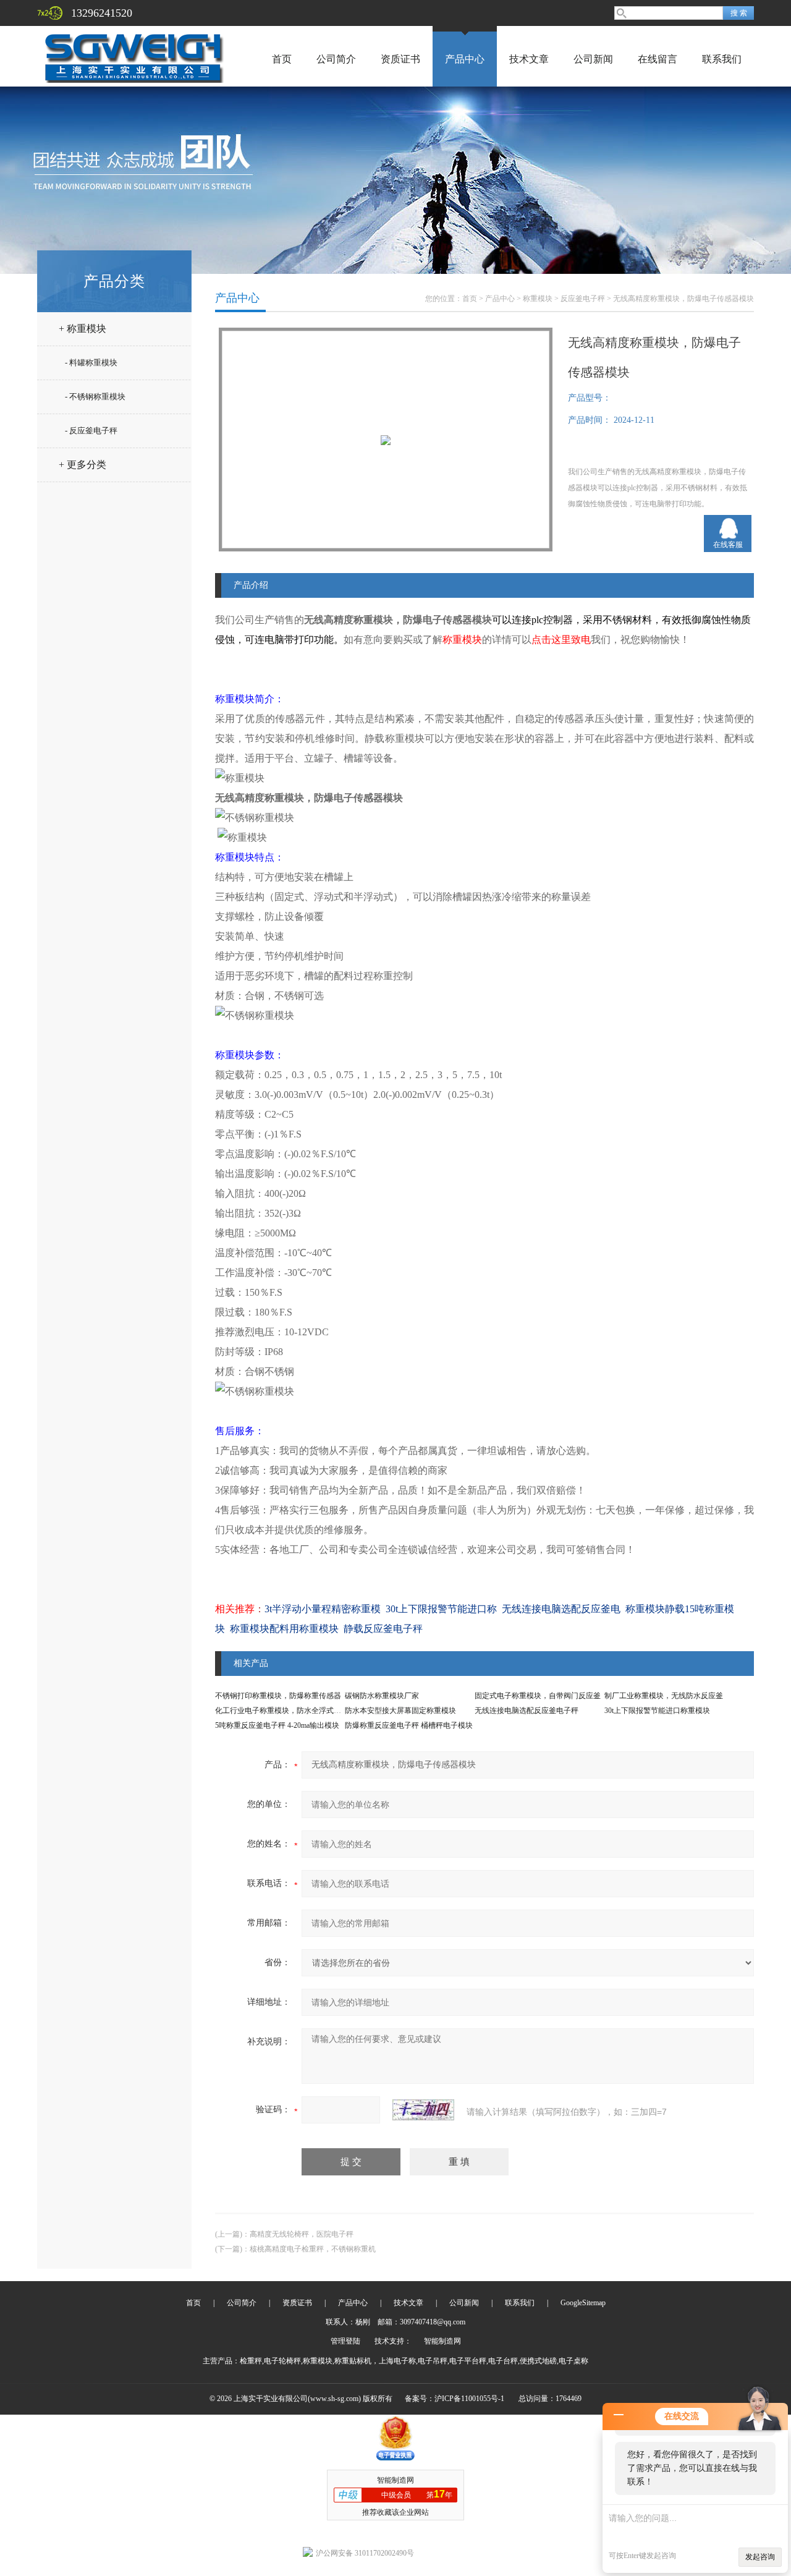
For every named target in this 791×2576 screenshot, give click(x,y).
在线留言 (658, 59)
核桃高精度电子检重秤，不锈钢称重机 (313, 2249)
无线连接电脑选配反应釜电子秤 (527, 1711)
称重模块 (538, 299)
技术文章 (529, 59)
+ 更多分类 (82, 465)
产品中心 (465, 59)
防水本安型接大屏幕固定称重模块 (400, 1711)
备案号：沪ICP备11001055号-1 (455, 2399)
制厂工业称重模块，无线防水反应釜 (664, 1696)
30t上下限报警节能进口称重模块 (657, 1711)
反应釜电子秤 (583, 299)
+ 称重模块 (82, 329)
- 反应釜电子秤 (91, 431)
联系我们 (722, 59)
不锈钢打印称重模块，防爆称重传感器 (278, 1696)
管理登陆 (345, 2341)
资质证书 (400, 59)
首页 (282, 59)
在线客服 (728, 545)
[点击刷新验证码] (423, 2110)
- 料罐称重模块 (91, 363)
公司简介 (336, 59)
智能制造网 (442, 2341)
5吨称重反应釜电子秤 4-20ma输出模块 (277, 1725)
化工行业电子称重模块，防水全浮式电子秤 (286, 1711)
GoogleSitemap (583, 2303)
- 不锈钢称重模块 (95, 397)
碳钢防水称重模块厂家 (382, 1696)
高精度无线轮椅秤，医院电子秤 (302, 2234)
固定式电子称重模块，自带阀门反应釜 (538, 1696)
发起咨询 (760, 2557)
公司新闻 (593, 59)
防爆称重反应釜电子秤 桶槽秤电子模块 (409, 1725)
